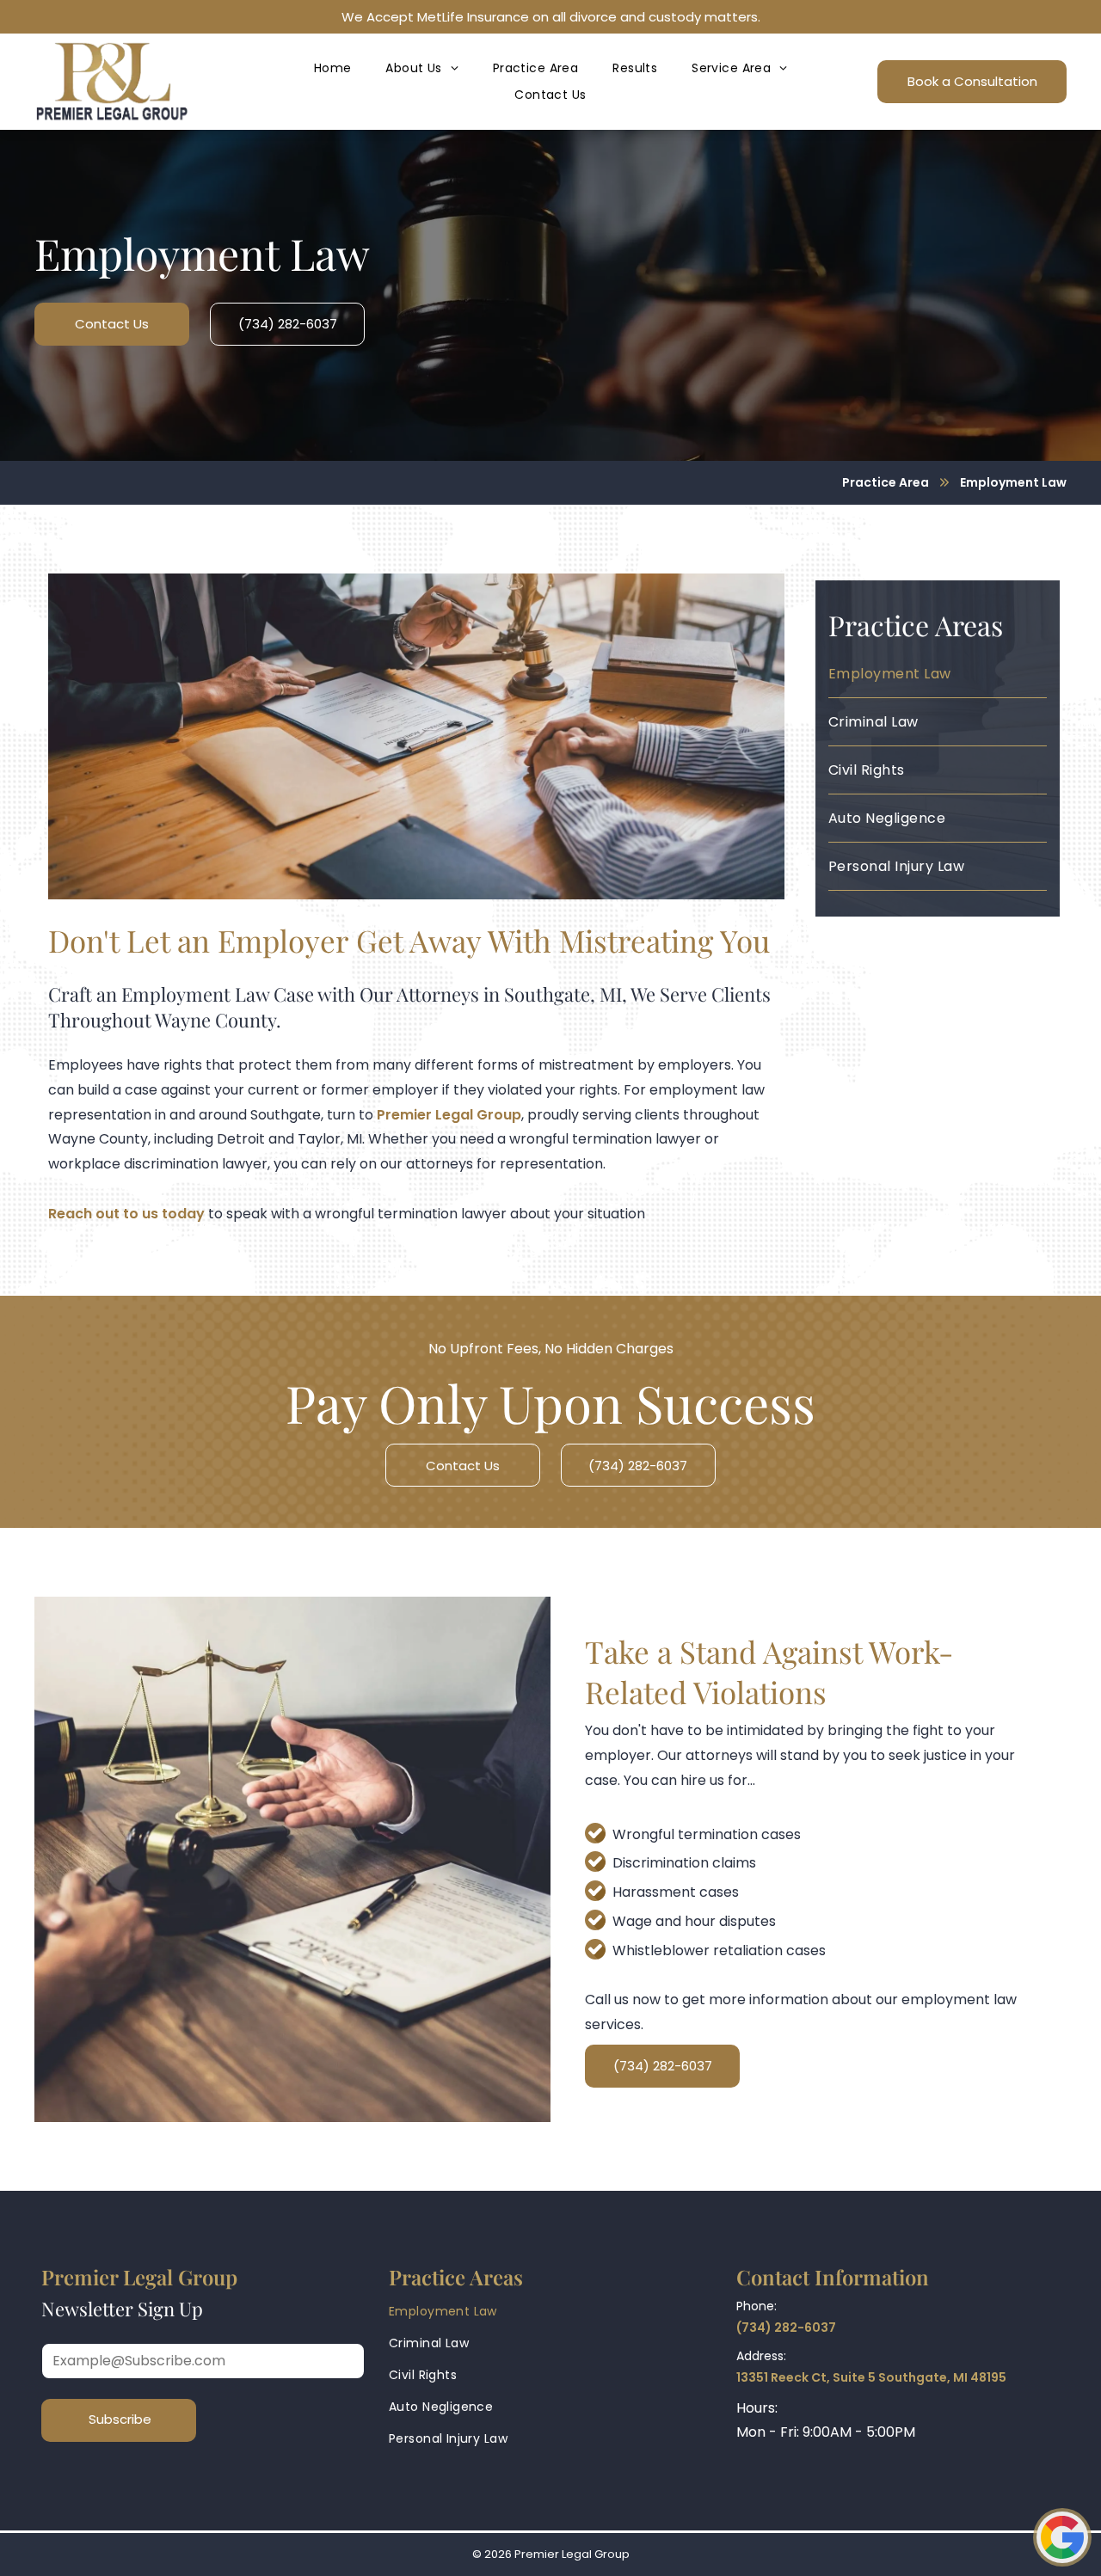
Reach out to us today (126, 1214)
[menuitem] (333, 68)
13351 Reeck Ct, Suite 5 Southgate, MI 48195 (871, 2377)
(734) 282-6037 (786, 2328)
